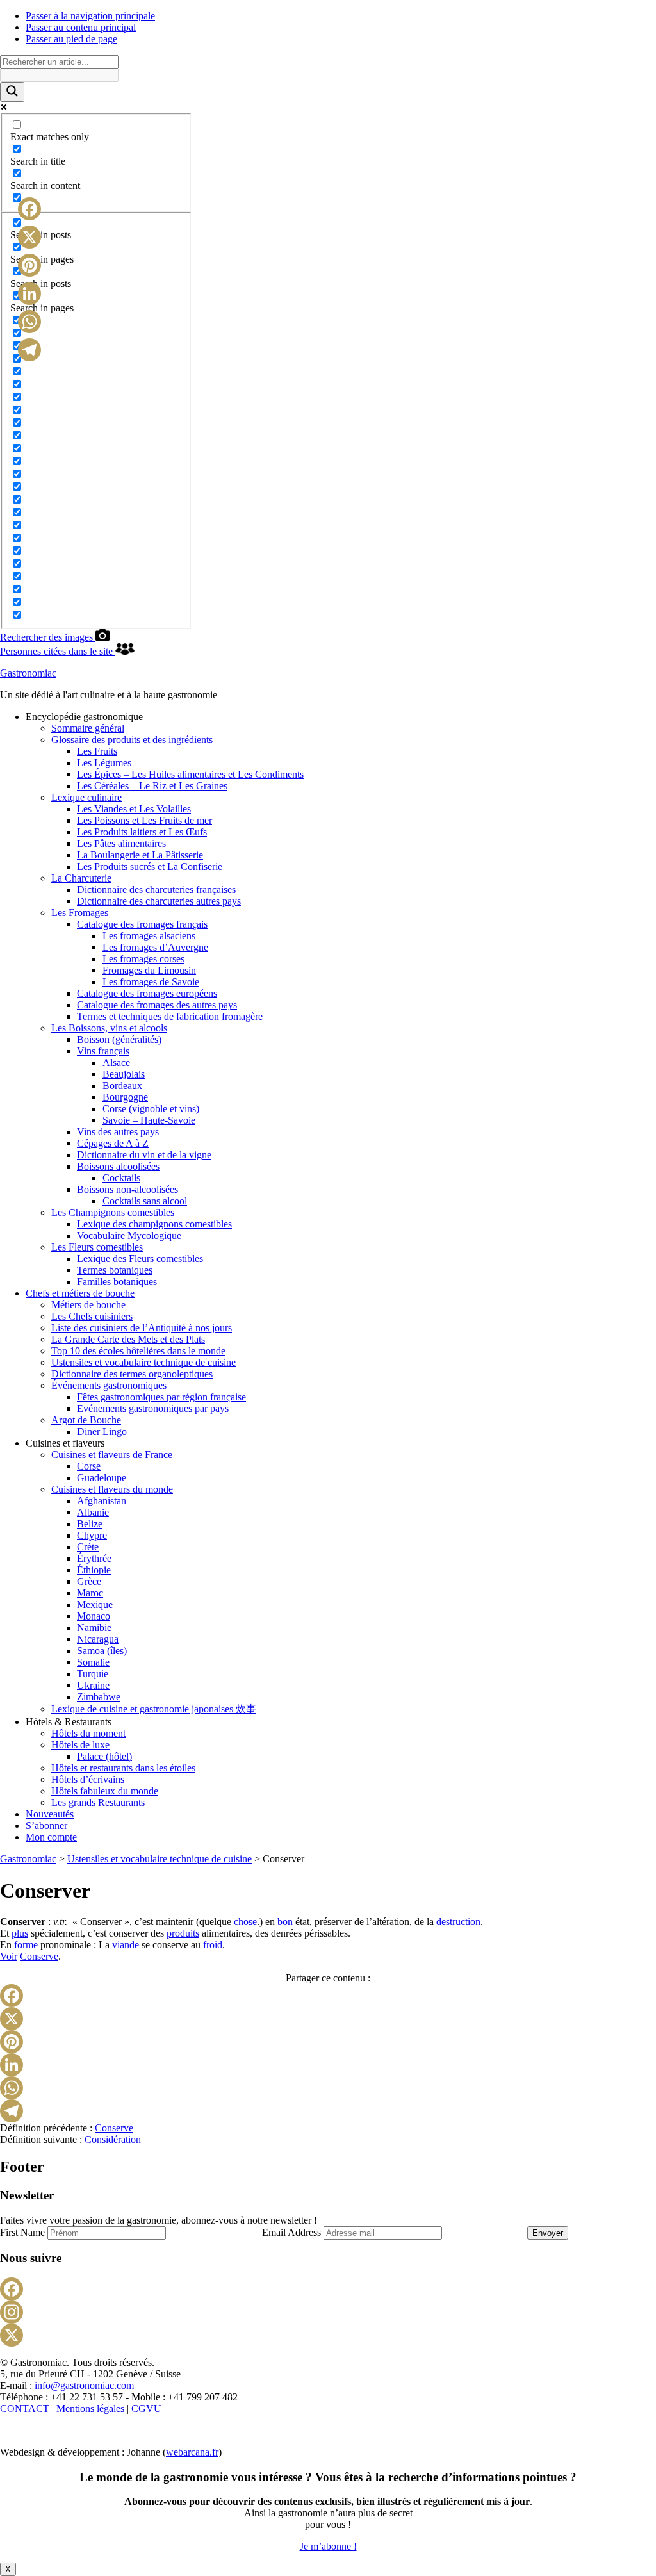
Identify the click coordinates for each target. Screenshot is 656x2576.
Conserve (39, 1956)
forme (26, 1945)
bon (285, 1922)
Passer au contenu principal (81, 27)
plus (20, 1933)
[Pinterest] (328, 2042)
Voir (9, 1956)
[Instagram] (328, 2312)
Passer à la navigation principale (90, 16)
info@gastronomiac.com (84, 2385)
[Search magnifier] (12, 92)
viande (126, 1945)
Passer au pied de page (71, 39)
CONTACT (25, 2408)
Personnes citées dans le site (58, 651)
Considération (113, 2139)
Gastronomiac (28, 673)
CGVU (146, 2408)
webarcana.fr (192, 2452)
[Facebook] (328, 1996)
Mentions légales (90, 2408)
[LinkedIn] (328, 2065)
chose (245, 1922)
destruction (458, 1922)
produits (183, 1933)
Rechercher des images (48, 637)
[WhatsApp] (328, 2088)
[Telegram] (328, 2111)
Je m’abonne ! (328, 2546)
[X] (328, 2019)
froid (213, 1945)
